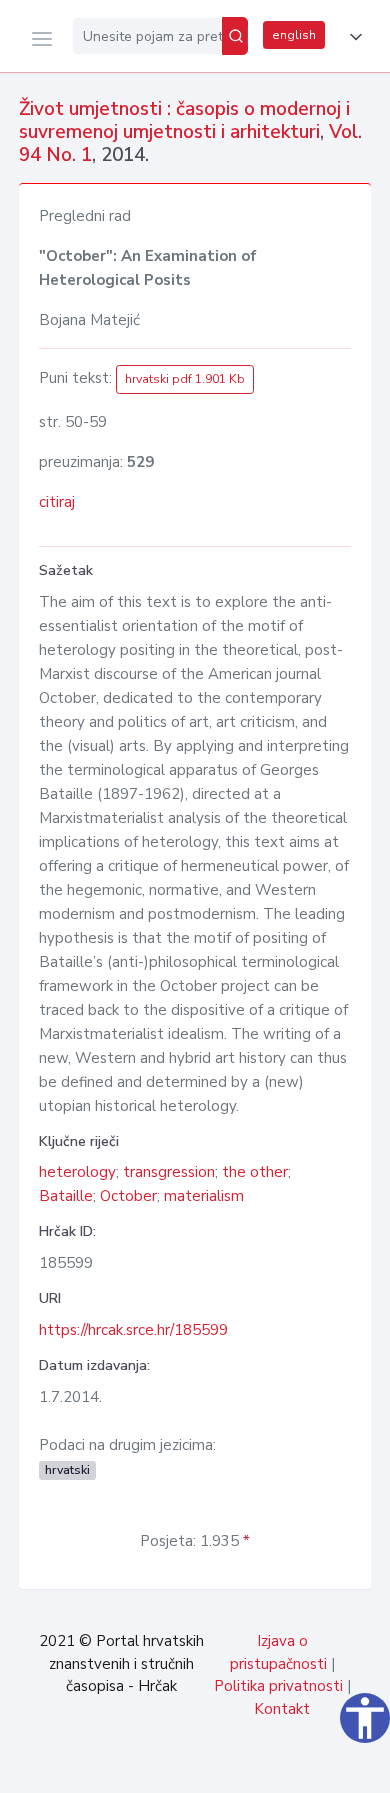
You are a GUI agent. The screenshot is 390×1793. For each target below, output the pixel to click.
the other (255, 1172)
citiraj (57, 502)
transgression (169, 1172)
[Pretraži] (235, 36)
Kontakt (282, 1709)
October (128, 1196)
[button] (352, 37)
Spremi (230, 1767)
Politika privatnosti (278, 1686)
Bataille (66, 1196)
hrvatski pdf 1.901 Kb (185, 379)
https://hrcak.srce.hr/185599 (133, 1330)
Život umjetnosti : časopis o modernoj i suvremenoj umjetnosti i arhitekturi (184, 120)
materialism (204, 1196)
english (294, 35)
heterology (77, 1172)
